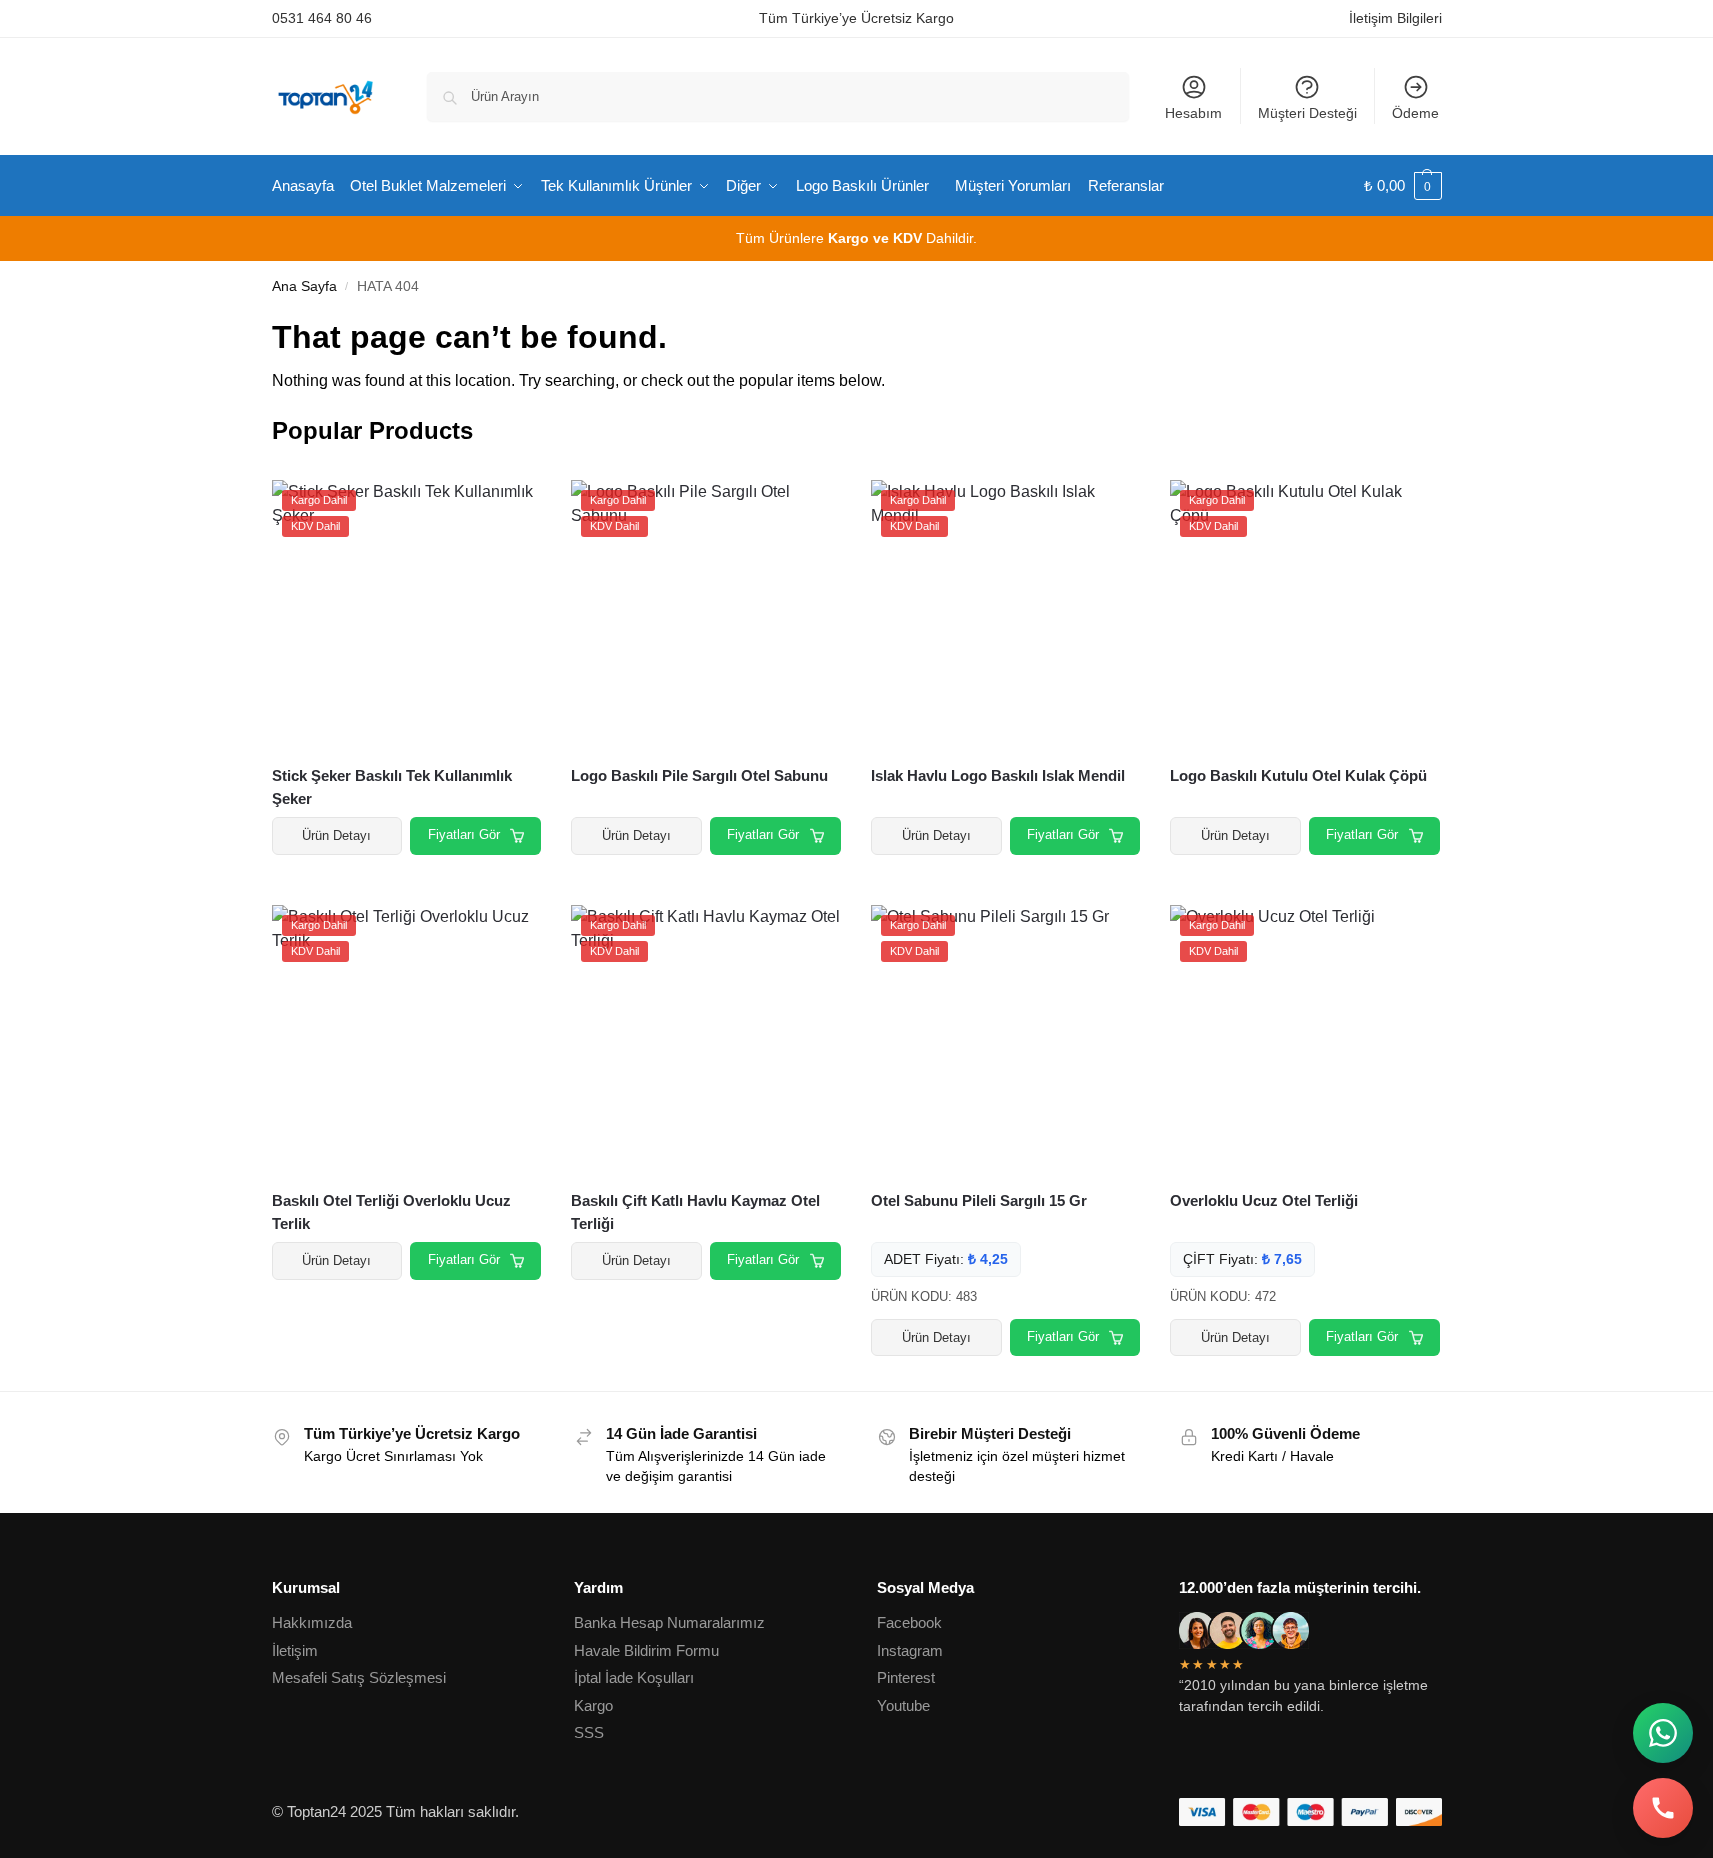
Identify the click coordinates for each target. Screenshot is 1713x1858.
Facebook (909, 1622)
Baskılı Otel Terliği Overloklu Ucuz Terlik (391, 1212)
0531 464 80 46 (322, 18)
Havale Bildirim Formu (646, 1650)
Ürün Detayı (336, 835)
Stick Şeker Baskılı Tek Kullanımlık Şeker (392, 787)
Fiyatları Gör (464, 834)
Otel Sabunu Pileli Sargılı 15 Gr (979, 1200)
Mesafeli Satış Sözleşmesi (359, 1677)
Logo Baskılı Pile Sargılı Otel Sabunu (699, 775)
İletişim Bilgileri (1395, 18)
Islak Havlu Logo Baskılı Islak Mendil (998, 775)
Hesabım (1193, 113)
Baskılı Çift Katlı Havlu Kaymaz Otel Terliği (695, 1212)
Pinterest (906, 1677)
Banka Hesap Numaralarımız (669, 1622)
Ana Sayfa (304, 286)
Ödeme (1415, 113)
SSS (589, 1732)
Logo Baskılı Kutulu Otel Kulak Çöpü (1298, 775)
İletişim (295, 1650)
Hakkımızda (312, 1622)
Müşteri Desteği (1307, 113)
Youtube (903, 1705)
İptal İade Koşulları (634, 1677)
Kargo (593, 1705)
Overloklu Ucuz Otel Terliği (1264, 1200)
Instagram (910, 1650)
